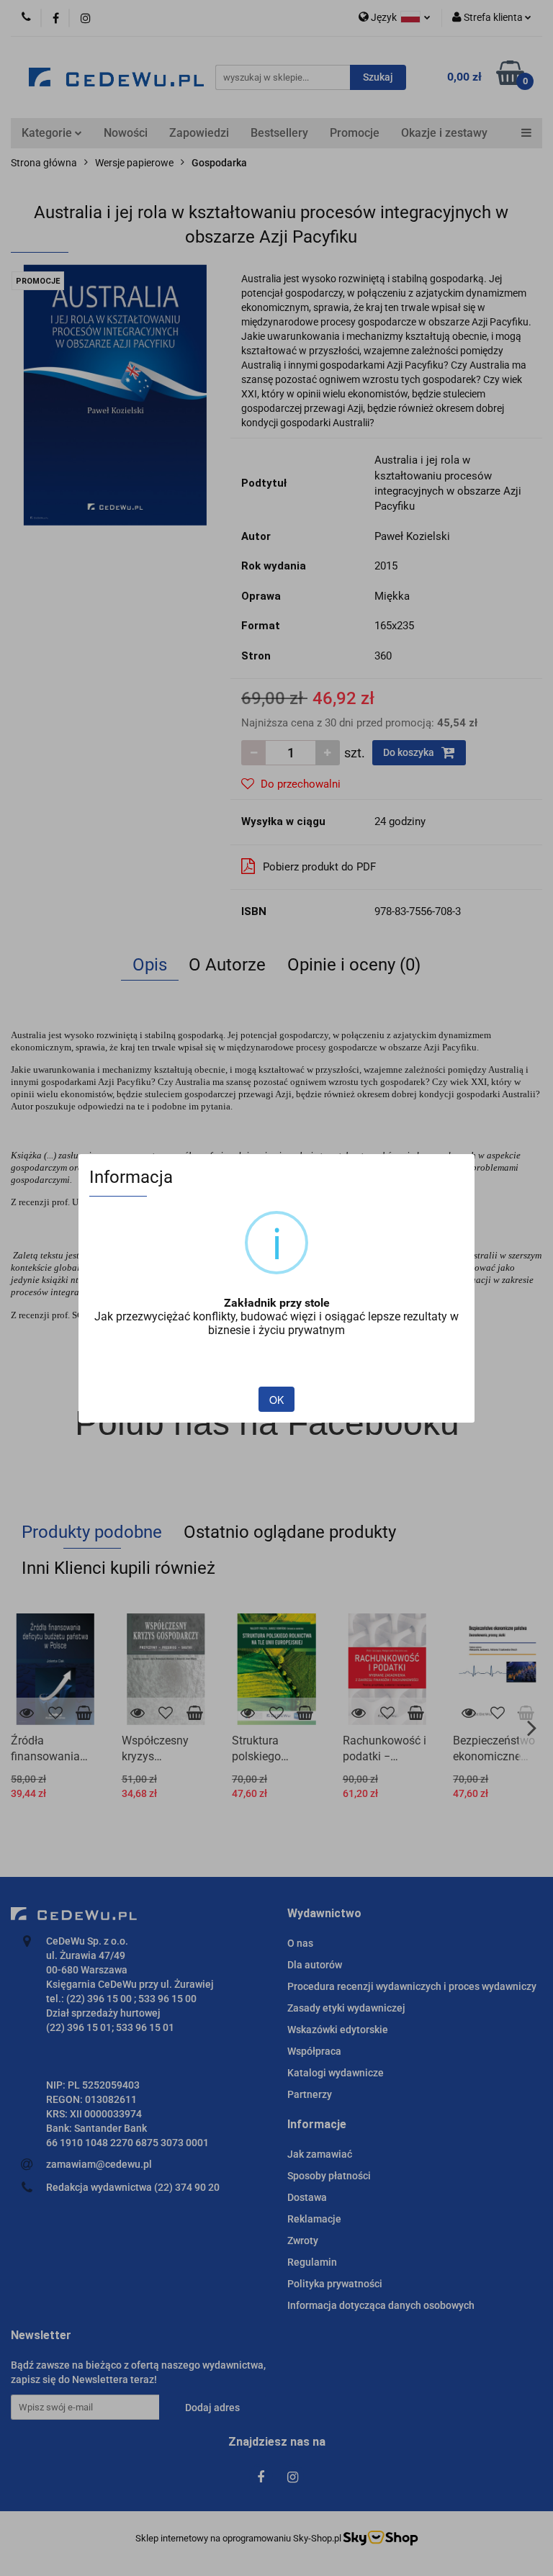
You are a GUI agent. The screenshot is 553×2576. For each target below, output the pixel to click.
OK (276, 1400)
